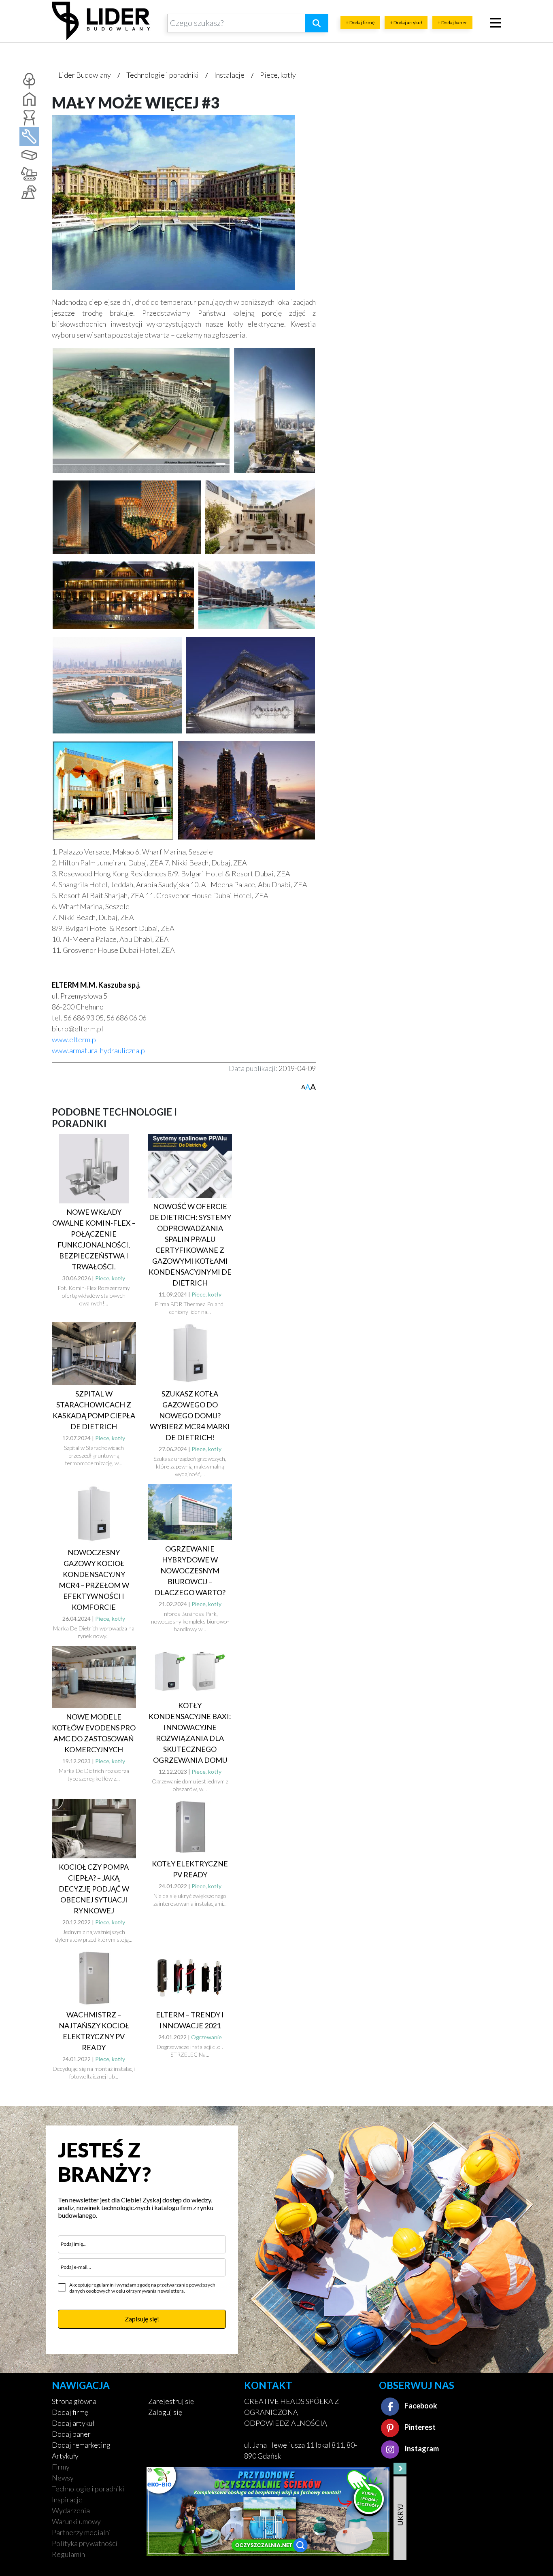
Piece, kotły (278, 75)
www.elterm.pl (75, 1039)
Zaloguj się (165, 2412)
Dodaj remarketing (81, 2445)
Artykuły (65, 2456)
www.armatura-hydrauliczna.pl (99, 1050)
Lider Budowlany (85, 75)
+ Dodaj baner (452, 22)
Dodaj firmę (70, 2412)
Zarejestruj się (171, 2401)
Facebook (420, 2406)
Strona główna (74, 2401)
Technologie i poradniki (163, 75)
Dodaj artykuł (73, 2423)
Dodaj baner (71, 2434)
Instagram (421, 2448)
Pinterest (419, 2427)
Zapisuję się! (142, 2319)
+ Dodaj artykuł (406, 22)
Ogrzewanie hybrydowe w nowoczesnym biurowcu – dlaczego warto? (190, 1571)
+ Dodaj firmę (360, 22)
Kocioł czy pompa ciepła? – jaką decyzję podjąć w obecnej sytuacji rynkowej (94, 1889)
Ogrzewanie (206, 2037)
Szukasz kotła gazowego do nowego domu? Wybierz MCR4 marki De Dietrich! (190, 1416)
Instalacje (229, 75)
